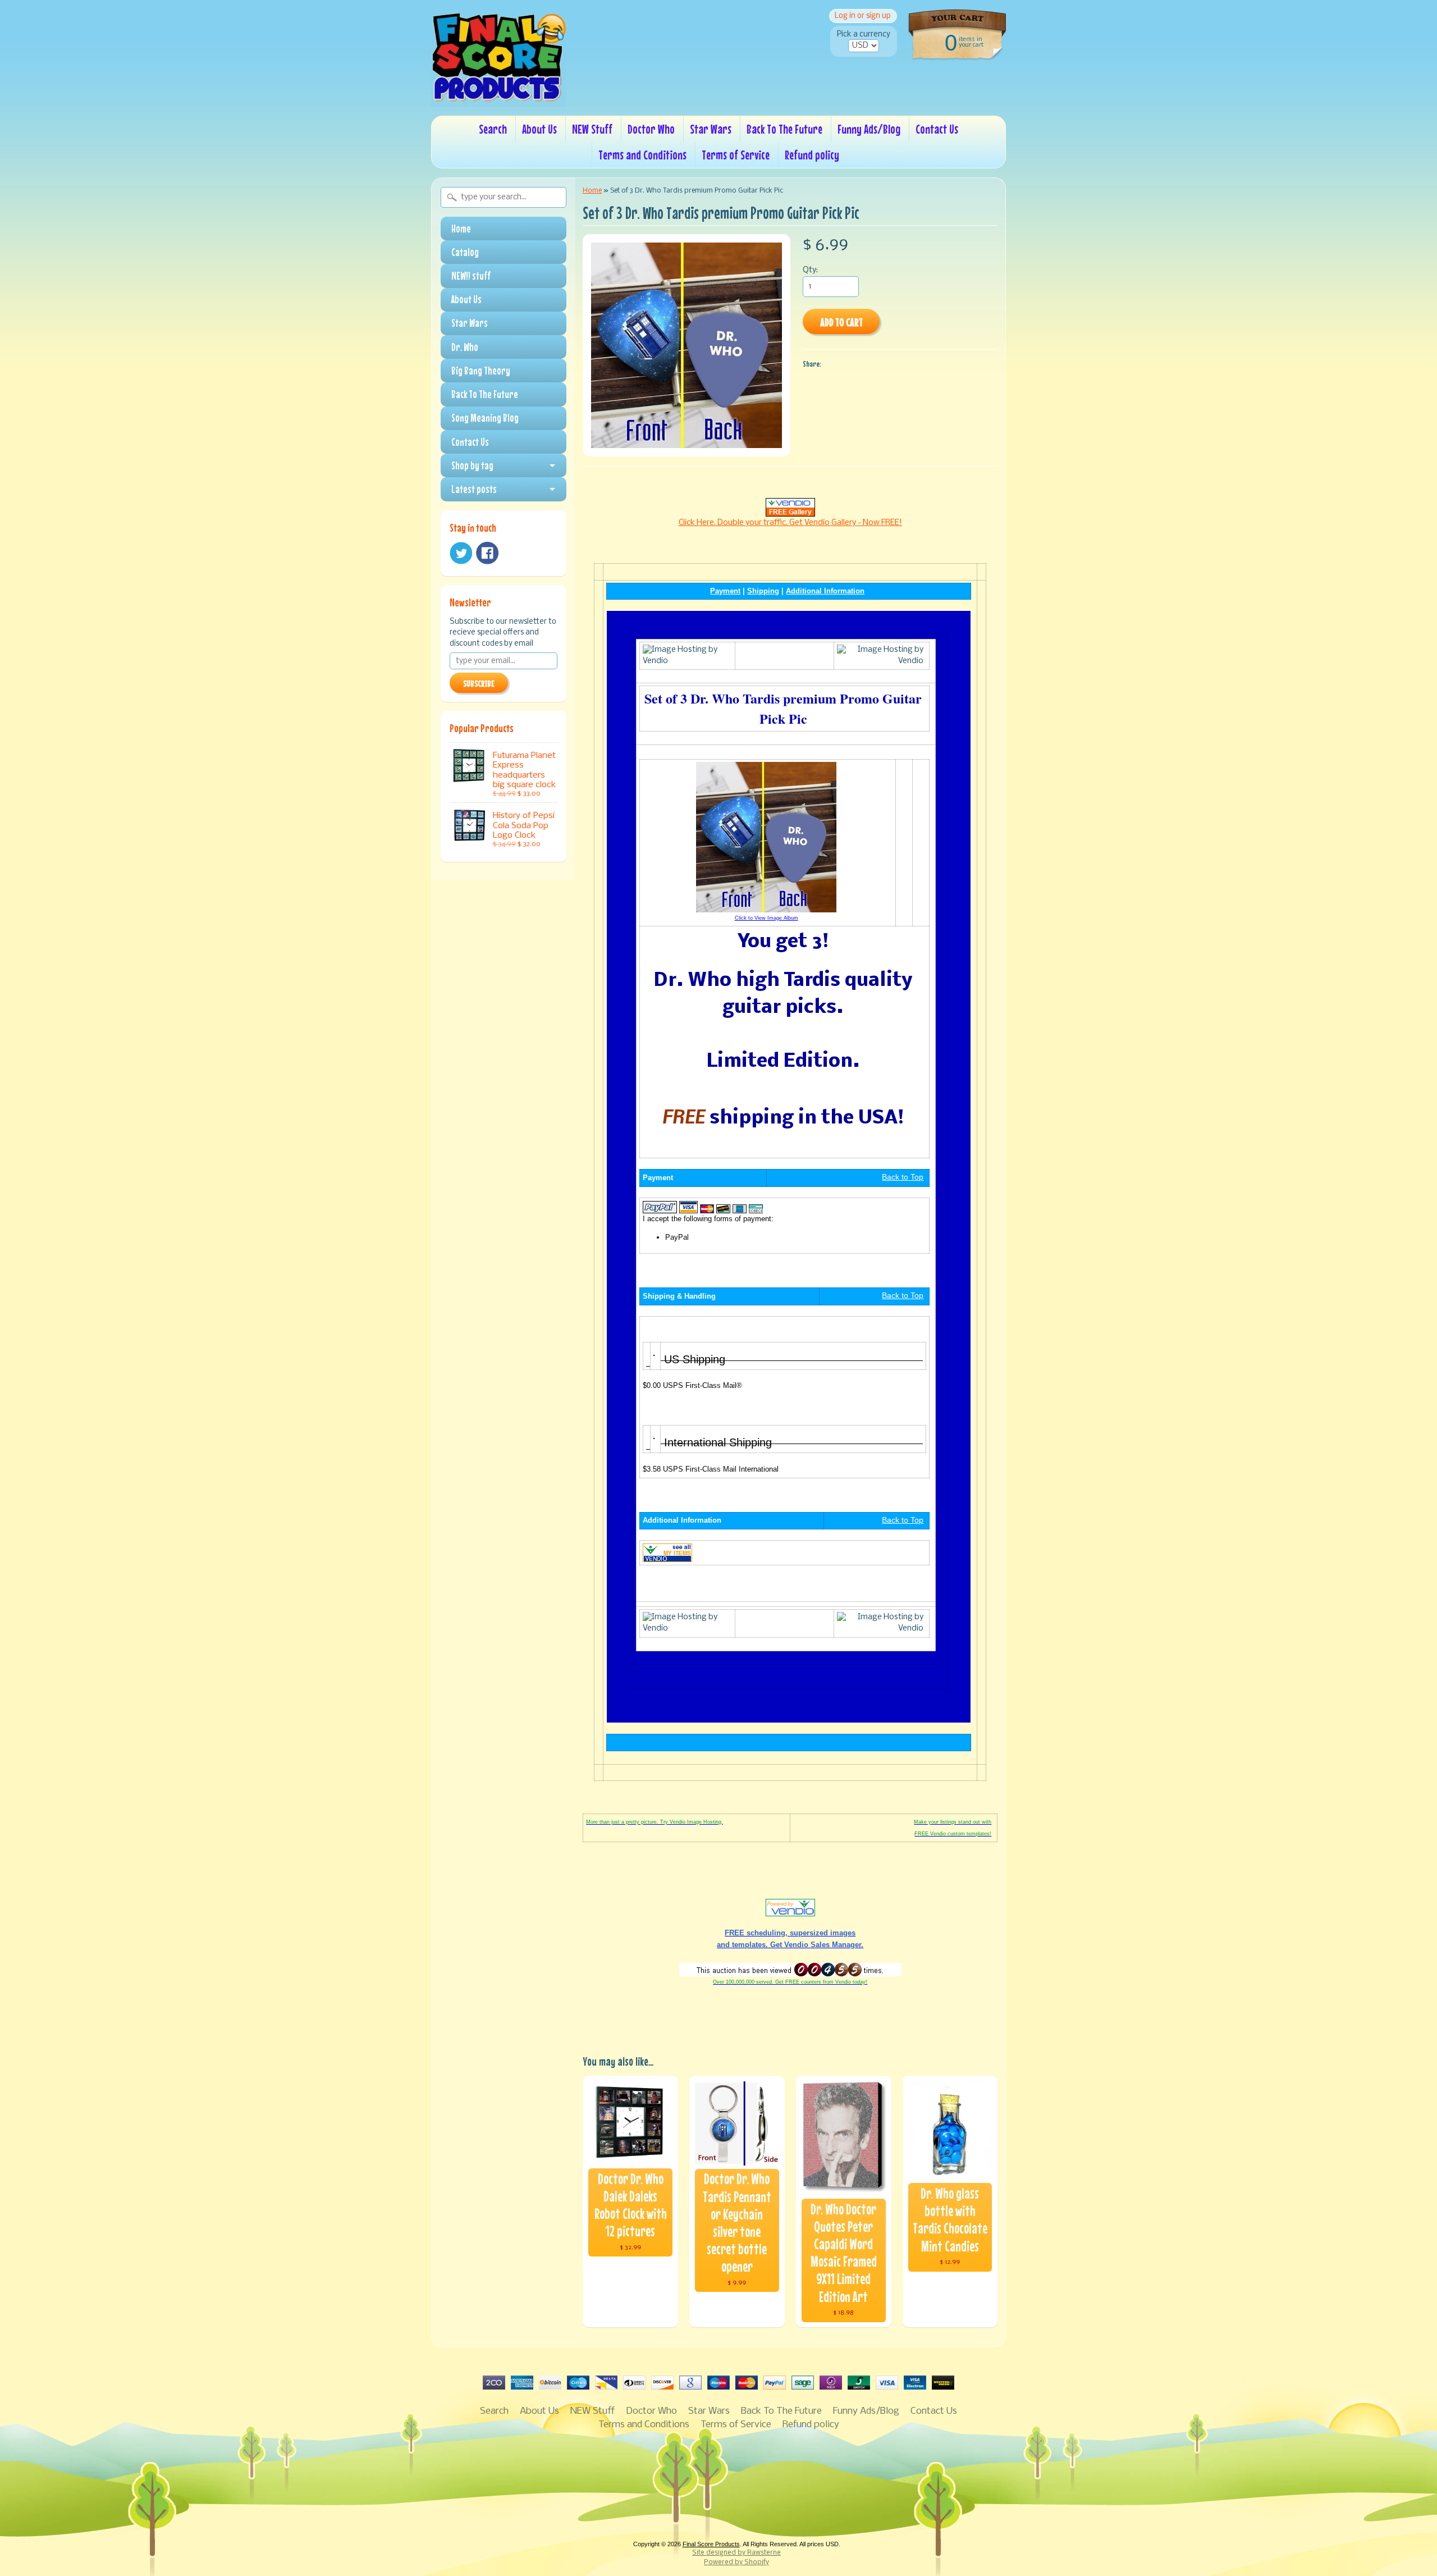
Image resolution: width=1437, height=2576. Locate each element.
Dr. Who (465, 347)
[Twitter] (461, 553)
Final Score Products (711, 2544)
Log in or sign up (863, 16)
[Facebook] (487, 553)
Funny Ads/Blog (869, 129)
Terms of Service (736, 155)
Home (461, 229)
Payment (725, 591)
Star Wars (711, 129)
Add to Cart (841, 322)
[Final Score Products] (498, 99)
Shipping (763, 591)
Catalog (465, 252)
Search (493, 129)
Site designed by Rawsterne (736, 2553)
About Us (539, 129)
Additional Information (825, 591)
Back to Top (903, 1177)
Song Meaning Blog (485, 418)
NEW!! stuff (471, 276)
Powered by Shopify (736, 2563)
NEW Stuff (592, 129)
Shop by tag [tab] (472, 465)
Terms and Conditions (642, 155)
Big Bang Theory (481, 371)
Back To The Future (784, 129)
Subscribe (479, 683)
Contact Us (937, 129)
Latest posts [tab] (474, 489)
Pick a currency (864, 35)
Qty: (810, 270)
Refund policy (812, 155)
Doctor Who (651, 129)
